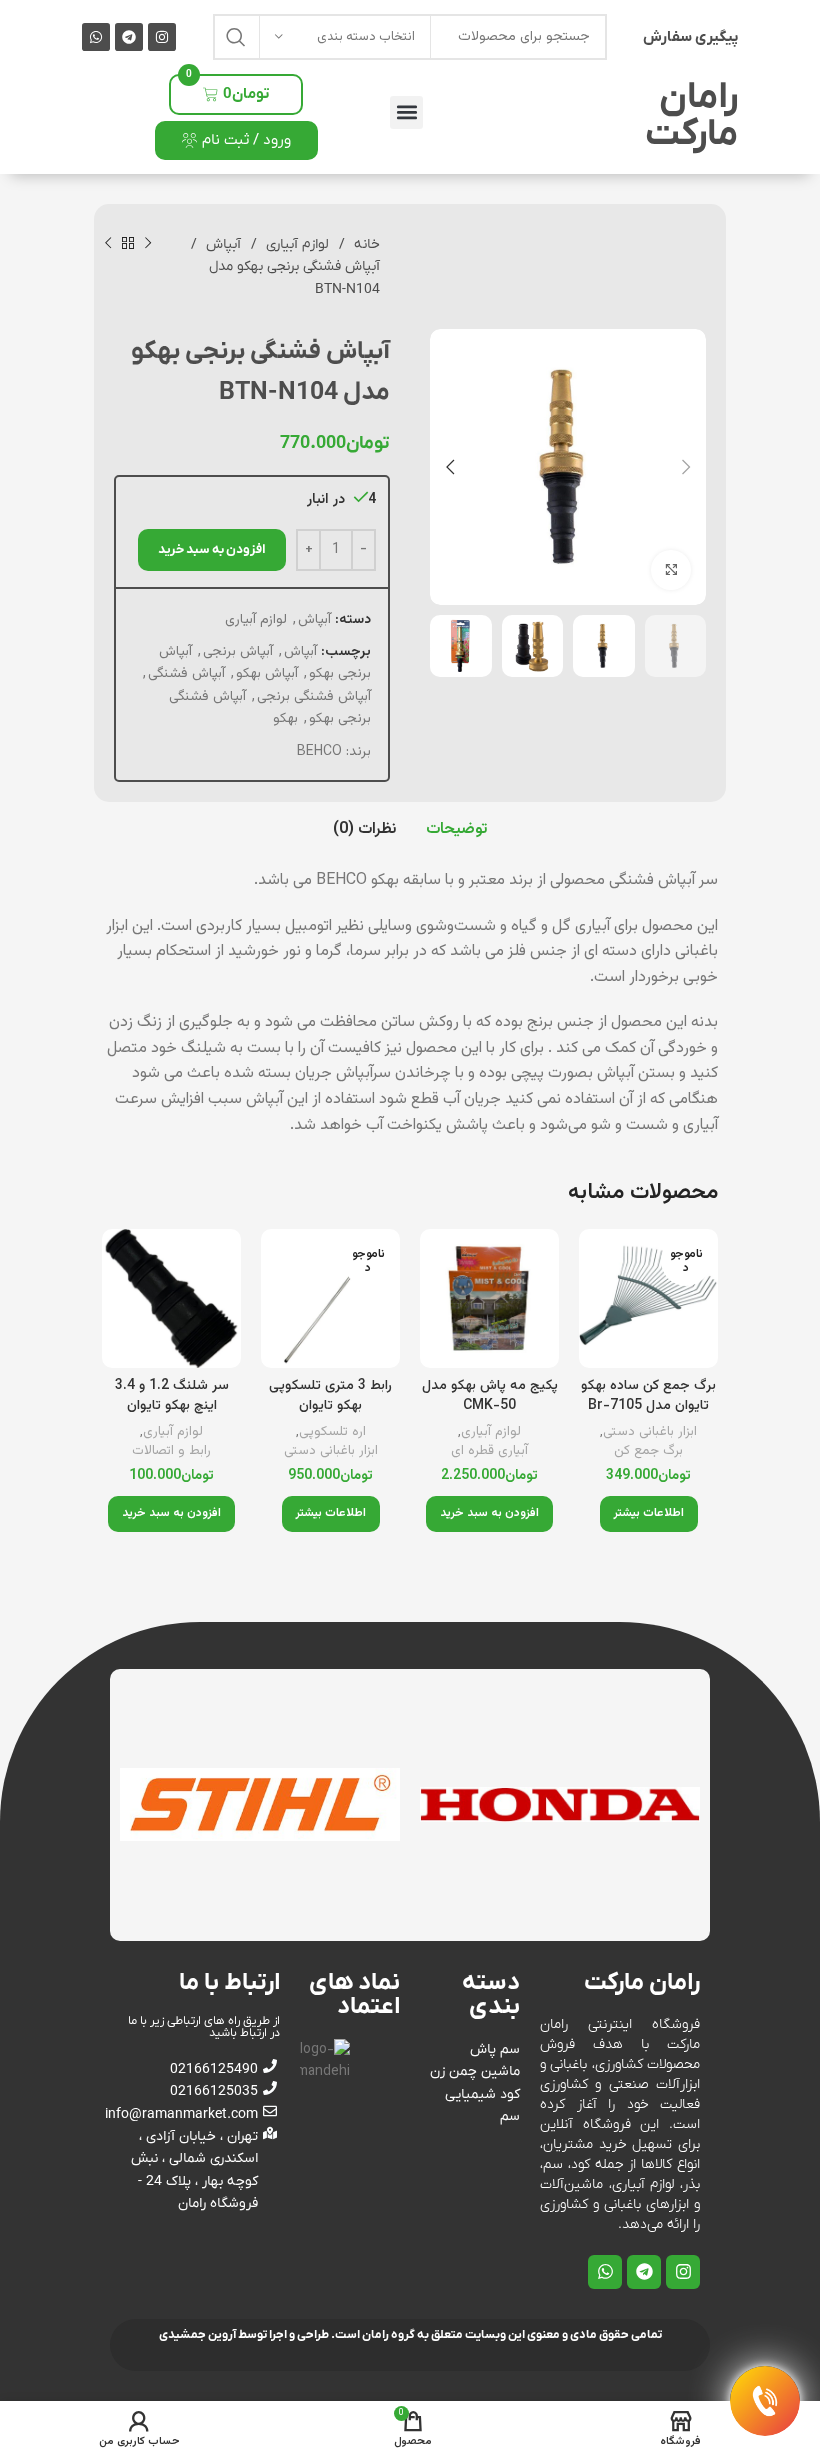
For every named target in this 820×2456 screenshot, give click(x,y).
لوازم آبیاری (295, 244)
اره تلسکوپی (332, 1432)
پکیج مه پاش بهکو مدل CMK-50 (490, 1396)
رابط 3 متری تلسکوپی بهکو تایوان (330, 1396)
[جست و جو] (236, 37)
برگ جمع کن (648, 1451)
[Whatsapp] (96, 37)
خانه (365, 244)
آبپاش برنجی (238, 652)
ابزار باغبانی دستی (650, 1432)
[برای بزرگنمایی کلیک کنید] (671, 570)
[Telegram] (129, 37)
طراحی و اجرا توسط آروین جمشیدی (244, 2335)
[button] (406, 112)
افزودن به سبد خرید (212, 549)
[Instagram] (162, 37)
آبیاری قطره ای (489, 1451)
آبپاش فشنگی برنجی (314, 697)
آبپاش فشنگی (186, 674)
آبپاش (221, 244)
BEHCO (319, 752)
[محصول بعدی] (108, 244)
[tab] (456, 830)
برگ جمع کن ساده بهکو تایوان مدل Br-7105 (648, 1396)
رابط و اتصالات (171, 1451)
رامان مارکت (691, 116)
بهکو (285, 719)
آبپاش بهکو (267, 674)
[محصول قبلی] (148, 244)
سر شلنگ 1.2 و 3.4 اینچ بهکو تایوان (172, 1396)
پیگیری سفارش (690, 37)
